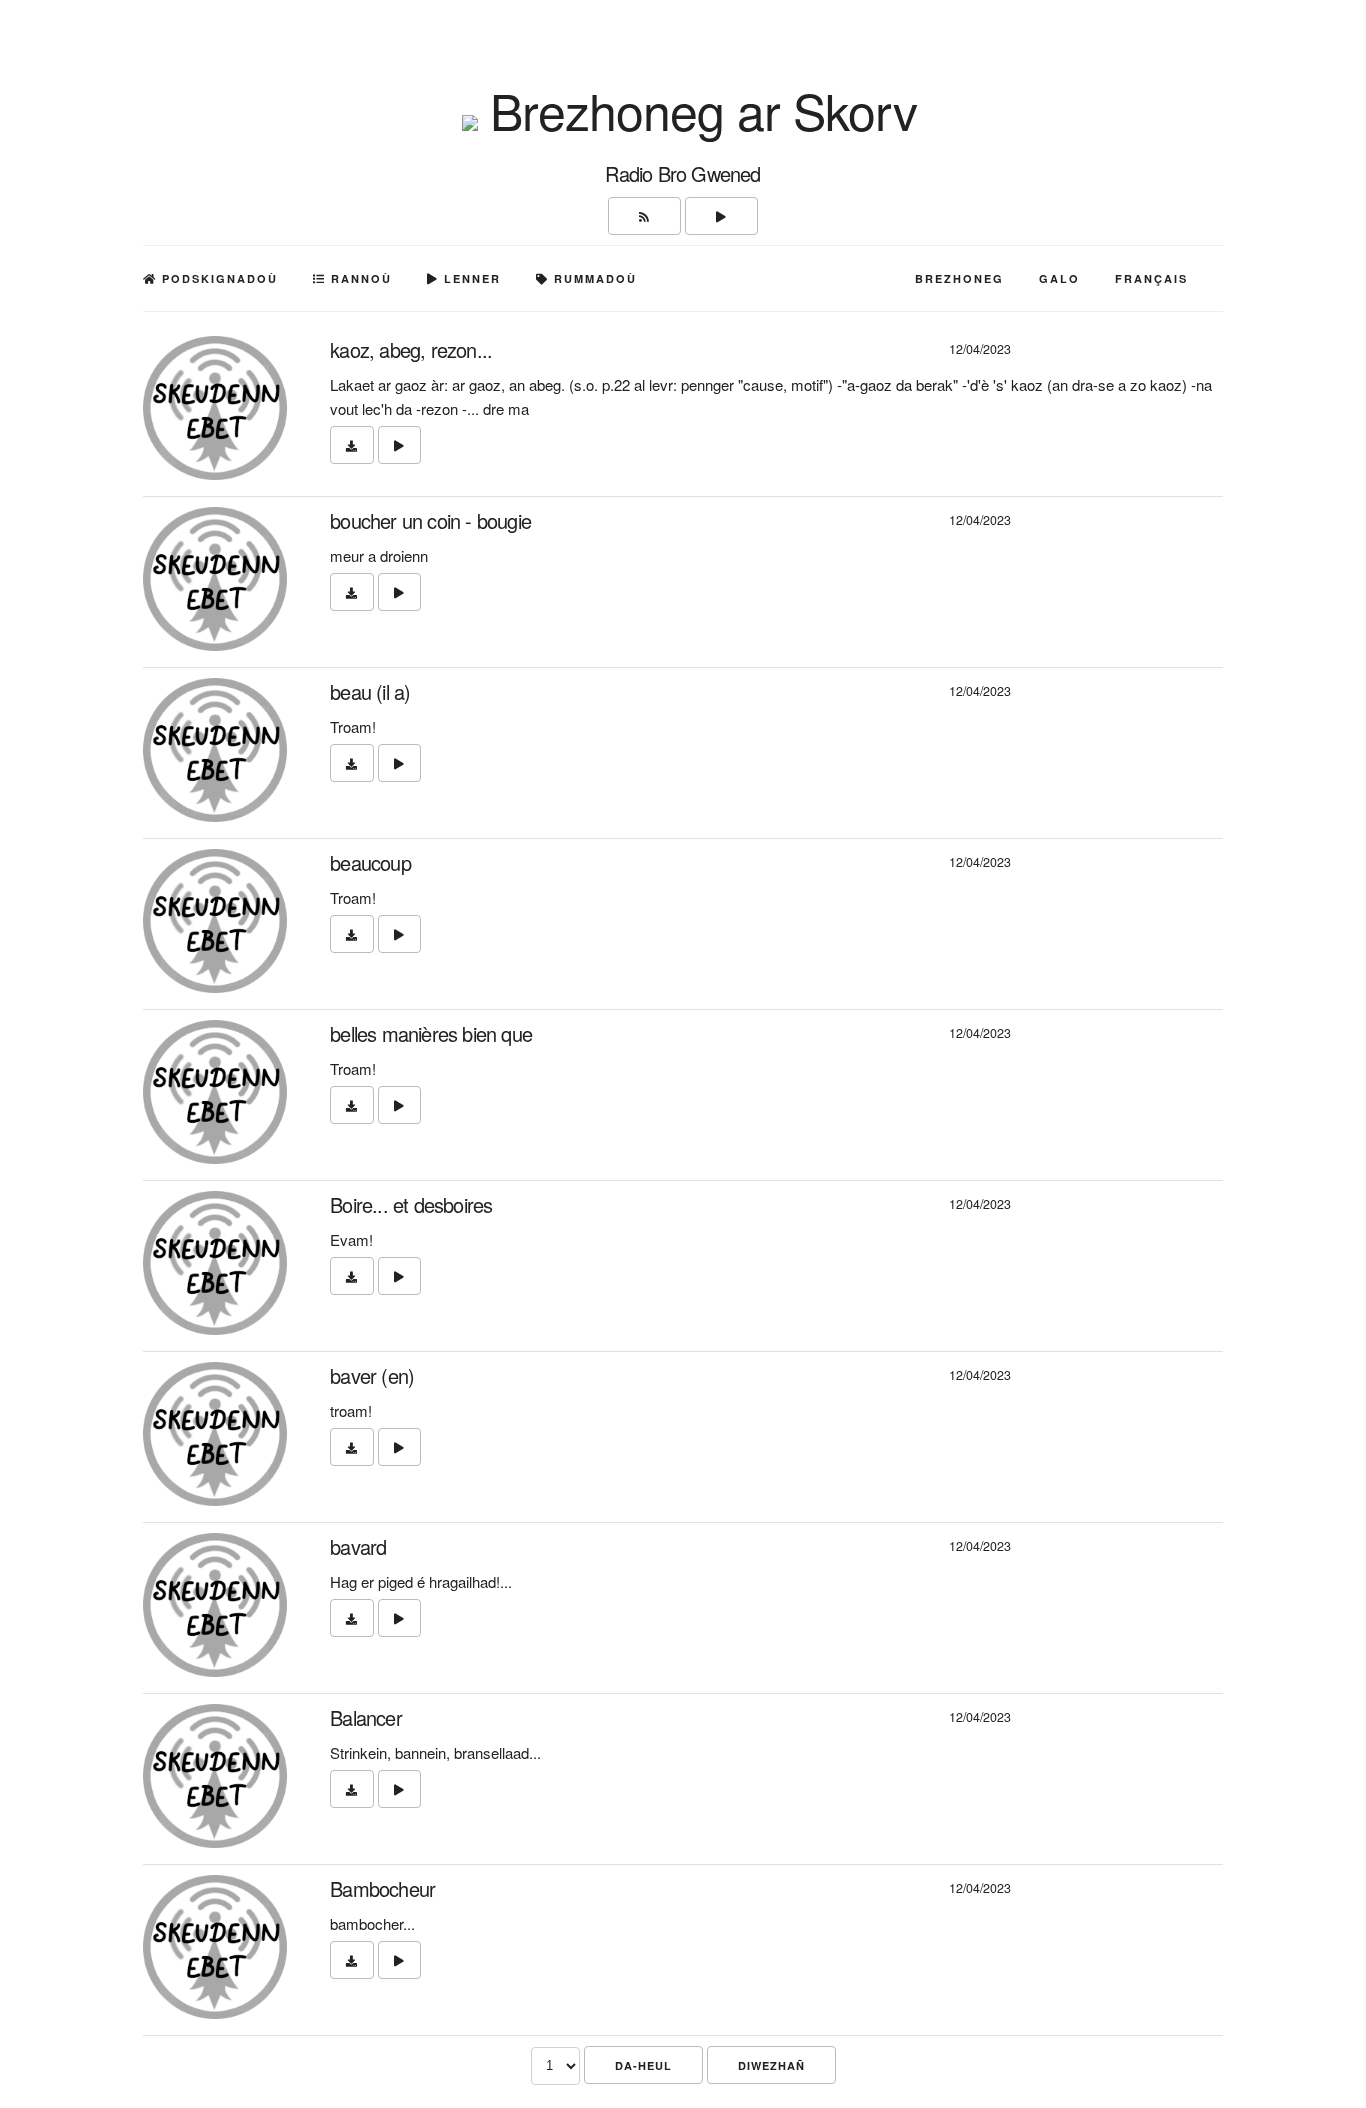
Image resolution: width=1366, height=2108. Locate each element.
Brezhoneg (959, 278)
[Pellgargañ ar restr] (352, 445)
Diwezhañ (771, 2065)
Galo (1059, 278)
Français (1151, 278)
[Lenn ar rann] (399, 445)
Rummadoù (593, 278)
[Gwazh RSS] (644, 216)
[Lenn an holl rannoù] (721, 216)
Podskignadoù (217, 278)
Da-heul (643, 2065)
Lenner (470, 278)
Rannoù (359, 278)
